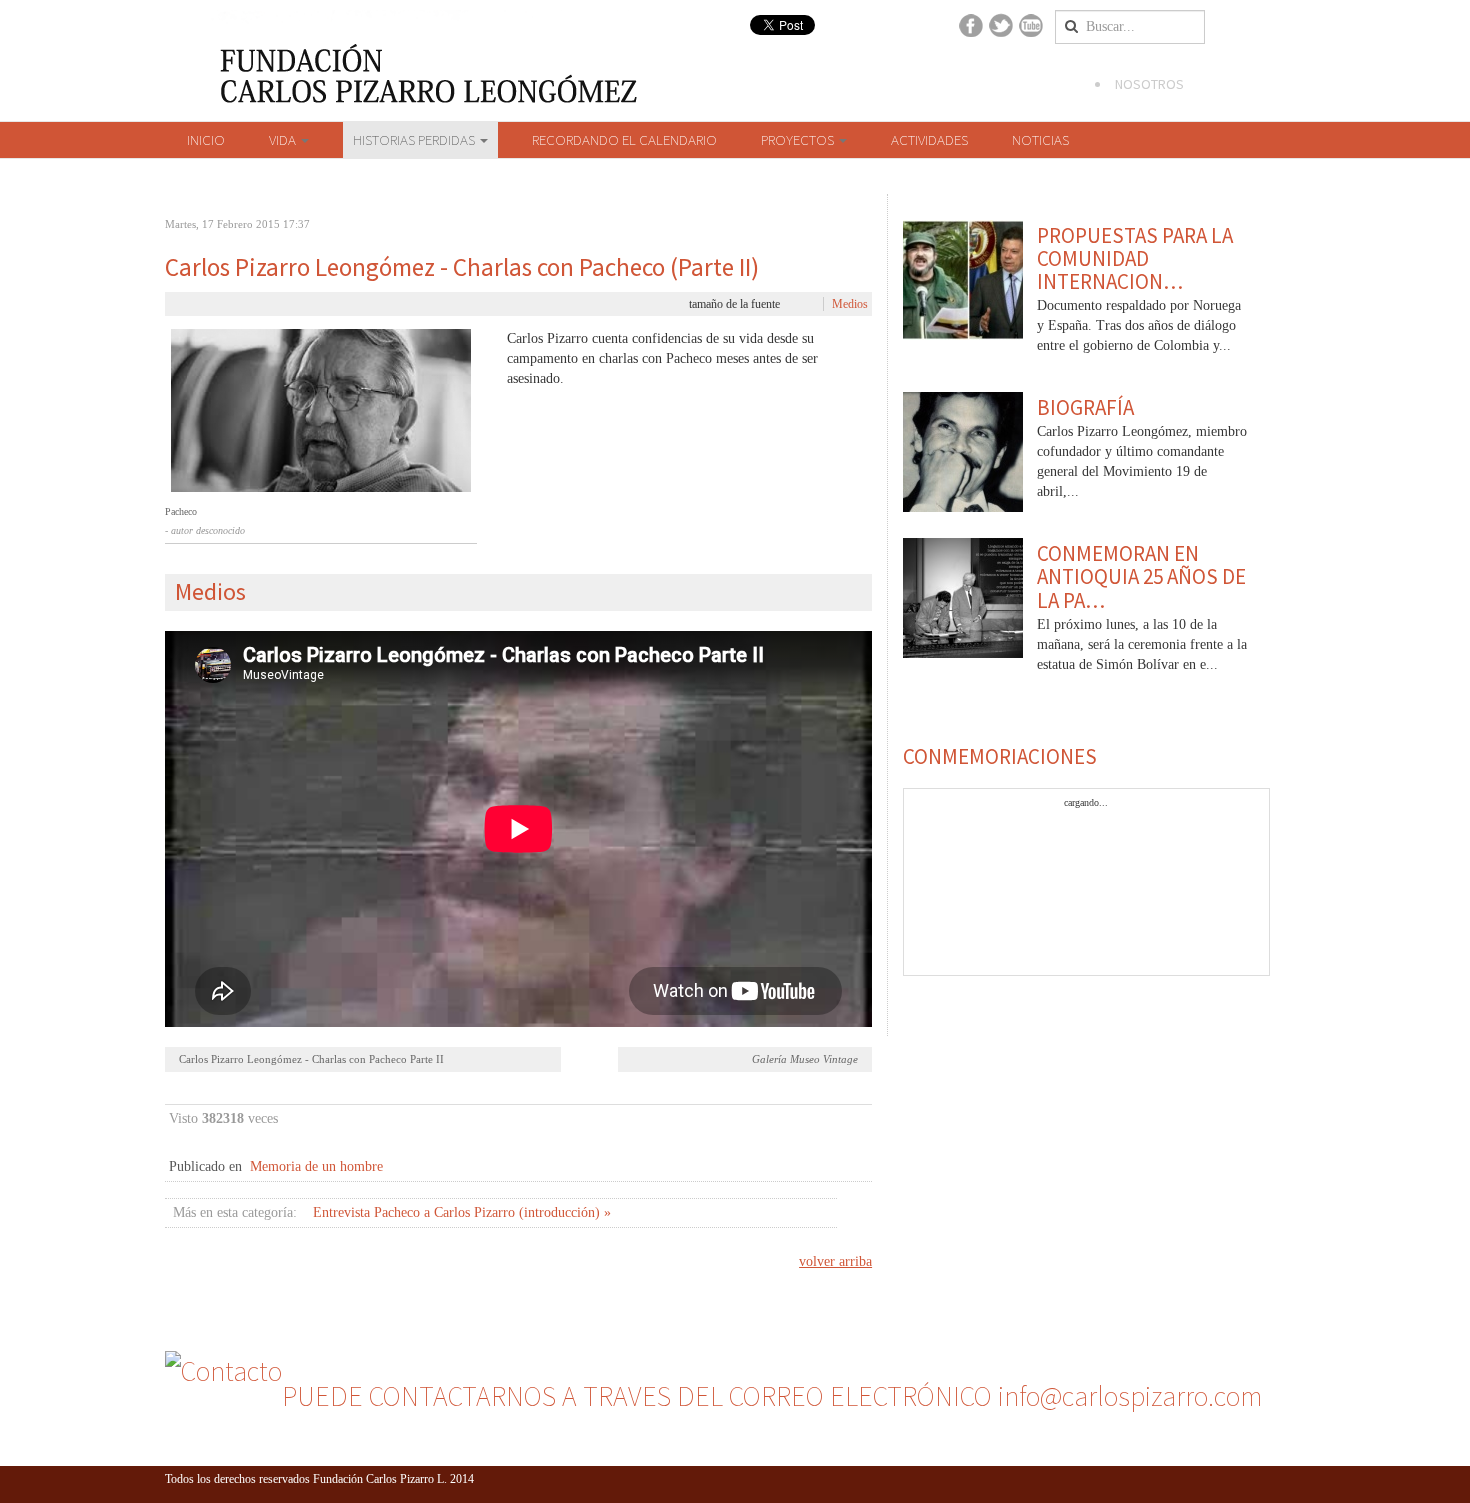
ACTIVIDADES (929, 139)
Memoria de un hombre (316, 1166)
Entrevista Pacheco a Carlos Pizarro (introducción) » (462, 1212)
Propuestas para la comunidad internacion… (1135, 258)
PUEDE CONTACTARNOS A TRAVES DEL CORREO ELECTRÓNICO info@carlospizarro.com (772, 1396)
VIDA (284, 139)
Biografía (1085, 407)
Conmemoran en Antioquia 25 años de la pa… (1141, 576)
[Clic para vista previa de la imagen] (321, 411)
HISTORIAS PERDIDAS (415, 139)
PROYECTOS (799, 139)
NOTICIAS (1040, 139)
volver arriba (835, 1261)
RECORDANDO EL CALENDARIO (624, 139)
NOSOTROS (1149, 84)
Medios (850, 304)
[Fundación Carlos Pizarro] (115, 98)
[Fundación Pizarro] (326, 62)
